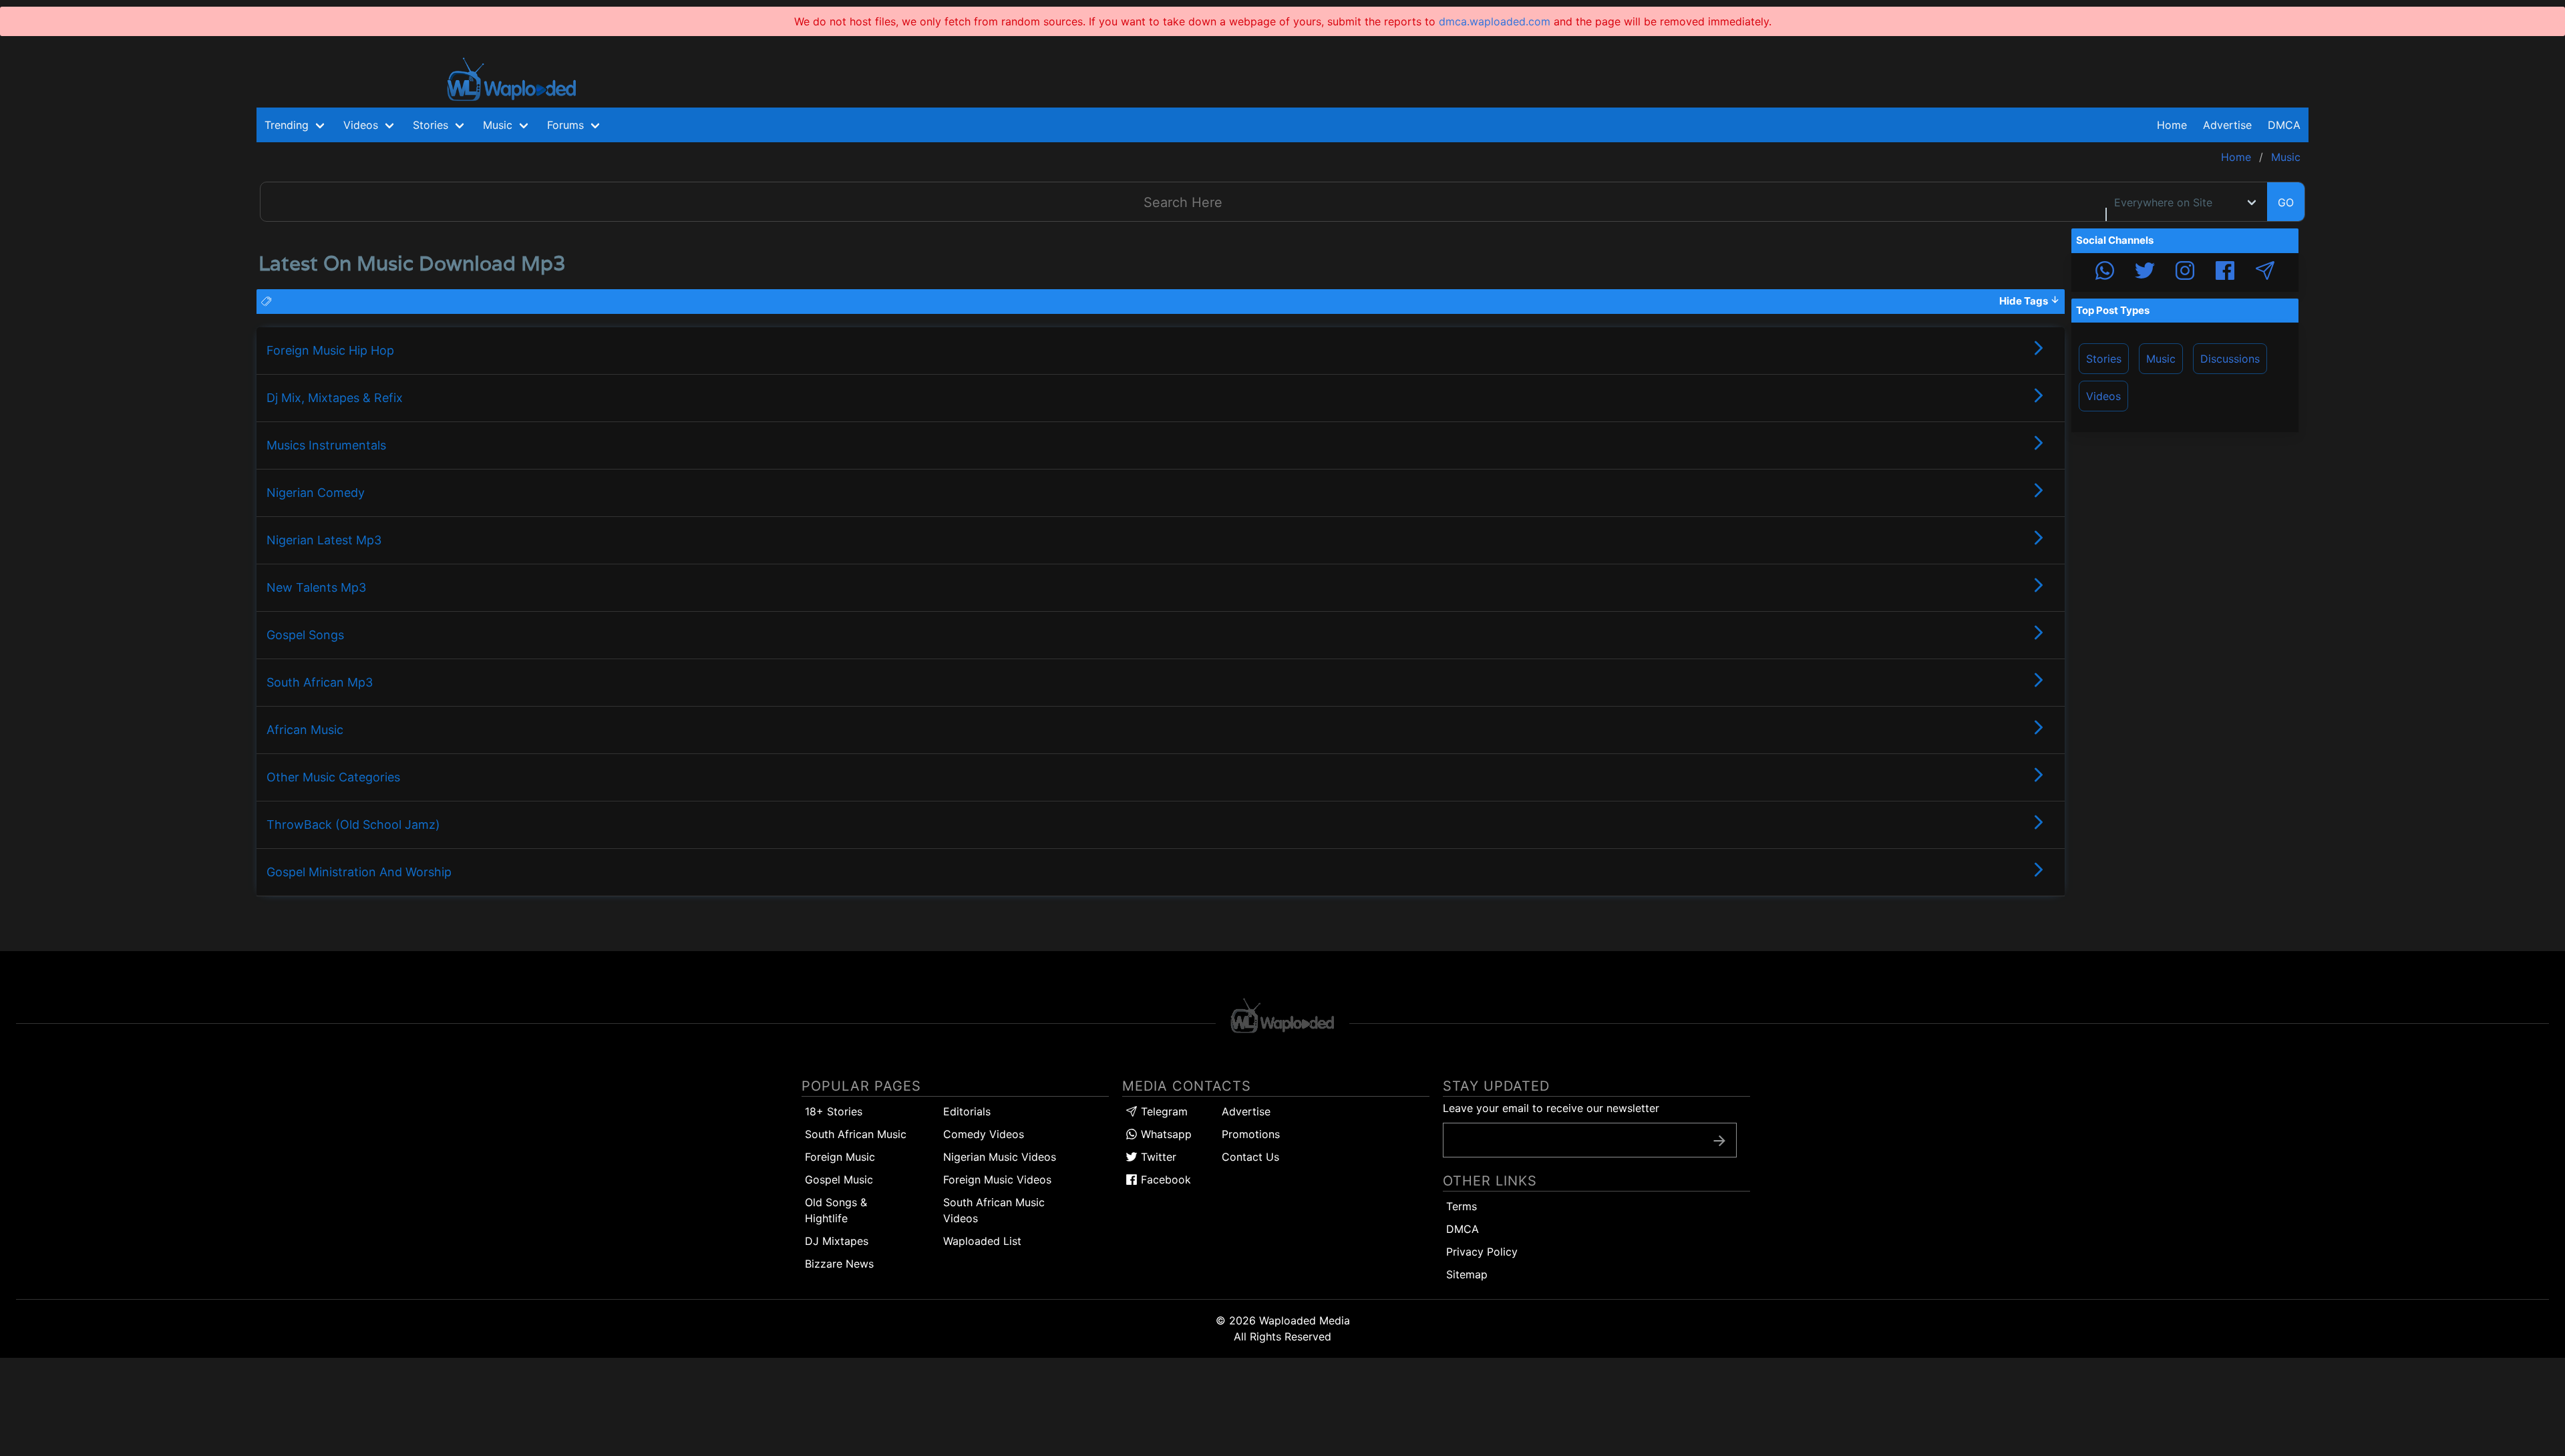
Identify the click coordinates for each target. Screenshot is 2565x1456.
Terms (1462, 1206)
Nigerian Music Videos (1000, 1157)
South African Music (856, 1134)
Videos (2103, 396)
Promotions (1251, 1134)
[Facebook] (2225, 272)
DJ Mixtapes (837, 1241)
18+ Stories (834, 1111)
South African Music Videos (994, 1210)
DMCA (2284, 125)
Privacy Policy (1482, 1252)
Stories (2104, 359)
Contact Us (1250, 1157)
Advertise (1246, 1111)
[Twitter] (2145, 272)
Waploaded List (982, 1241)
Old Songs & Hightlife (836, 1210)
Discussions (2230, 359)
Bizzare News (839, 1264)
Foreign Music (840, 1157)
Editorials (967, 1111)
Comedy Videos (984, 1134)
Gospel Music (839, 1179)
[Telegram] (2265, 272)
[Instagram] (2185, 272)
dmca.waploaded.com (1495, 21)
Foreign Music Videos (997, 1179)
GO (2286, 202)
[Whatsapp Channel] (2105, 272)
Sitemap (1467, 1274)
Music (2161, 359)
